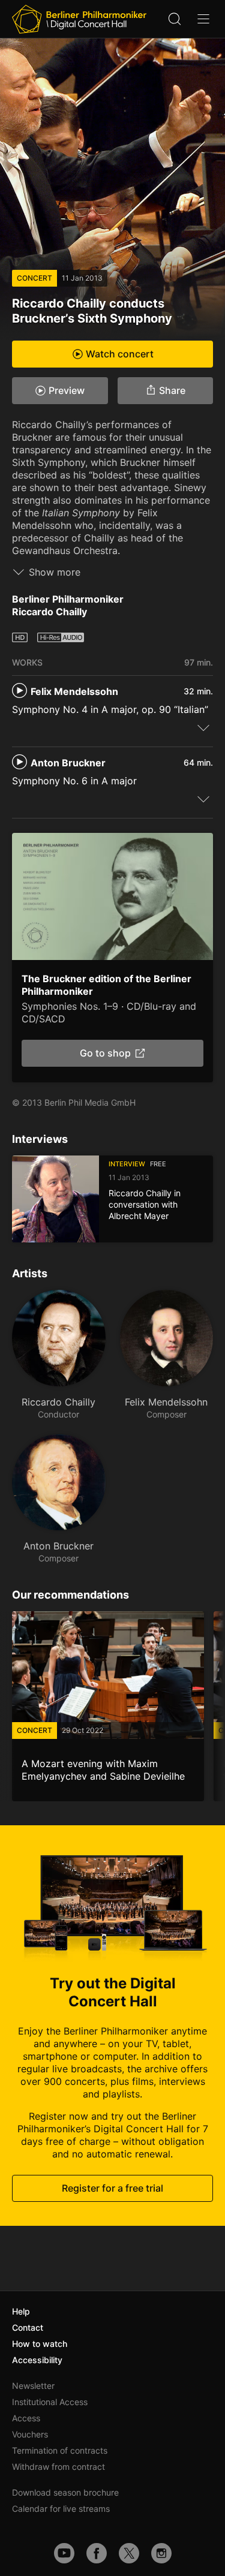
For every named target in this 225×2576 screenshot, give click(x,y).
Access (26, 2418)
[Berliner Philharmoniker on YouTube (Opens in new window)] (64, 2553)
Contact (28, 2327)
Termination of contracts (60, 2450)
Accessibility (37, 2360)
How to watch (40, 2344)
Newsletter (33, 2386)
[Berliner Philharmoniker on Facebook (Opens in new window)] (97, 2553)
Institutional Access (50, 2402)
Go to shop (105, 1053)
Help (21, 2311)
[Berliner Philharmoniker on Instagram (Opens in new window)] (161, 2553)
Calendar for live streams (61, 2509)
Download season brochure (65, 2492)
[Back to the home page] (79, 19)
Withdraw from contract (58, 2467)
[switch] (203, 727)
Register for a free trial (112, 2188)
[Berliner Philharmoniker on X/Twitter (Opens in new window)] (129, 2553)
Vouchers (30, 2434)
